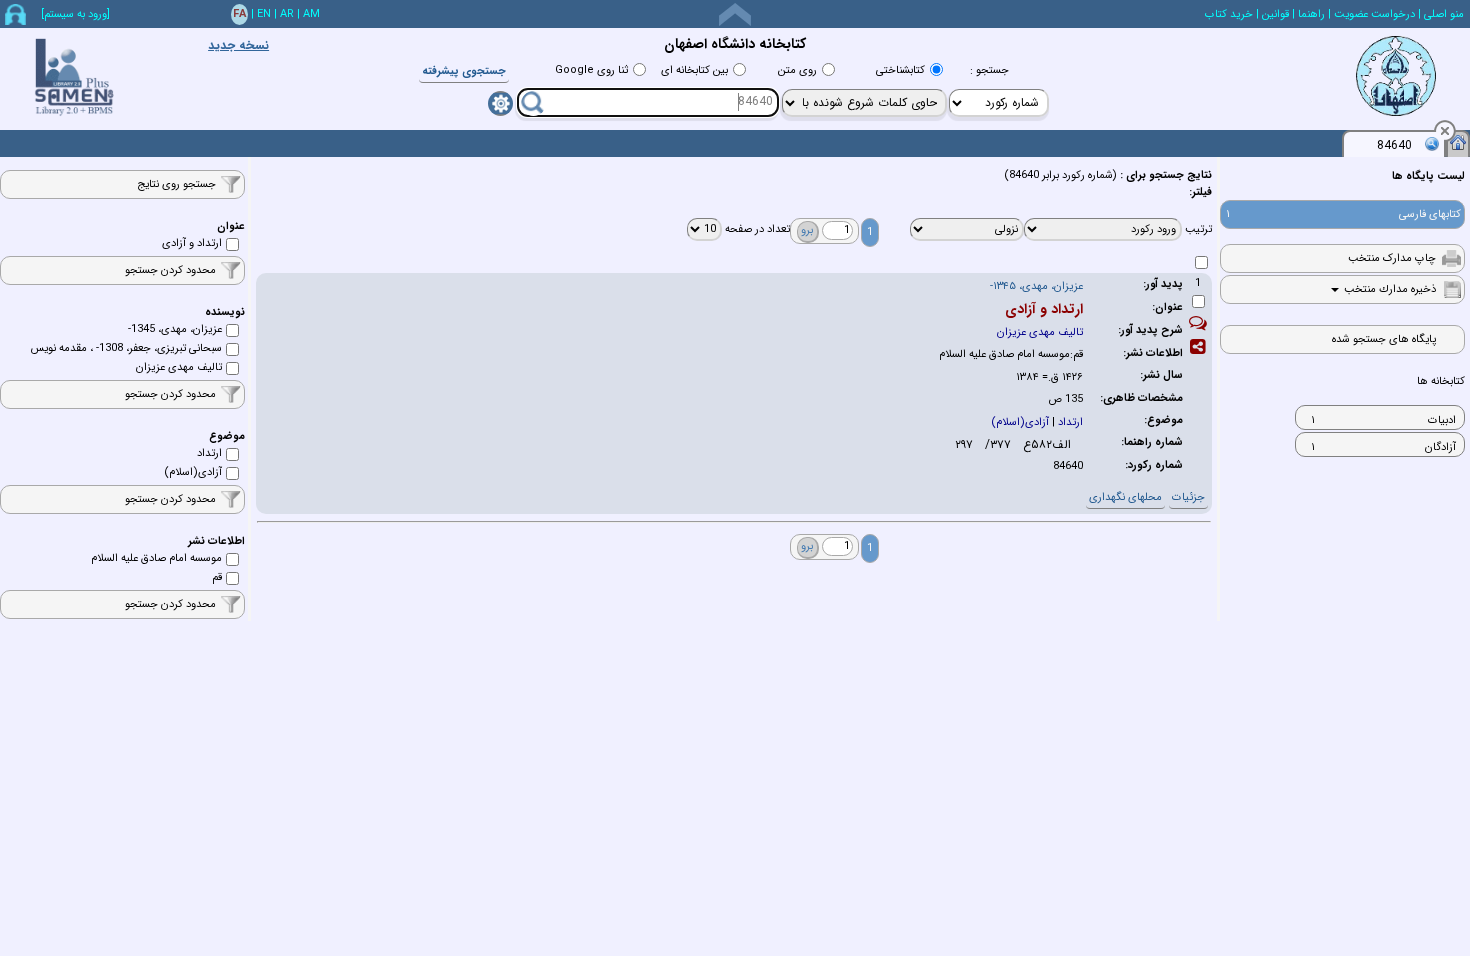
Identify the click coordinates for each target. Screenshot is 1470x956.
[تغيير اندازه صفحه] (735, 14)
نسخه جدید (238, 45)
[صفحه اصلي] (1458, 142)
